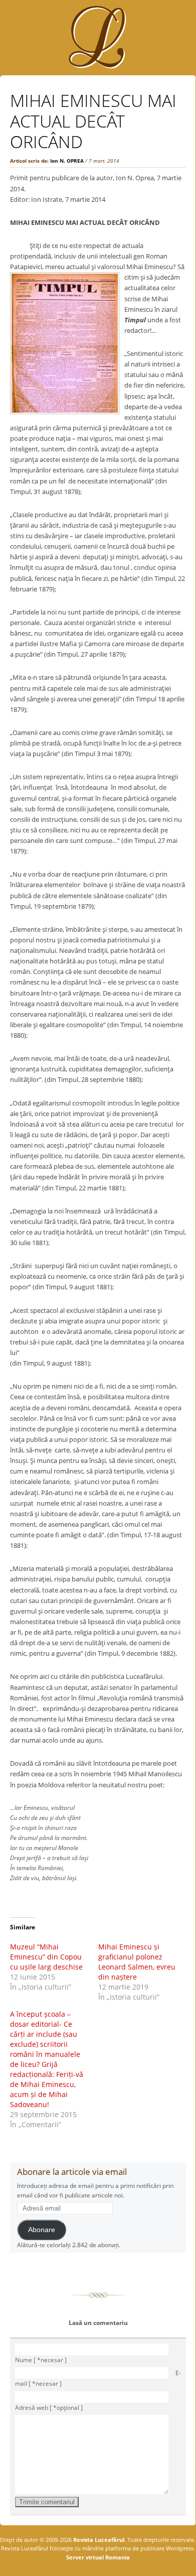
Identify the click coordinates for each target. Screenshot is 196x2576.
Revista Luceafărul (98, 2540)
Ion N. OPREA (67, 161)
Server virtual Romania (98, 2557)
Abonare (42, 2230)
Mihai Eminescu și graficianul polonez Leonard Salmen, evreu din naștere (137, 1962)
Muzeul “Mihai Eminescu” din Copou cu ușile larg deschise (46, 1957)
